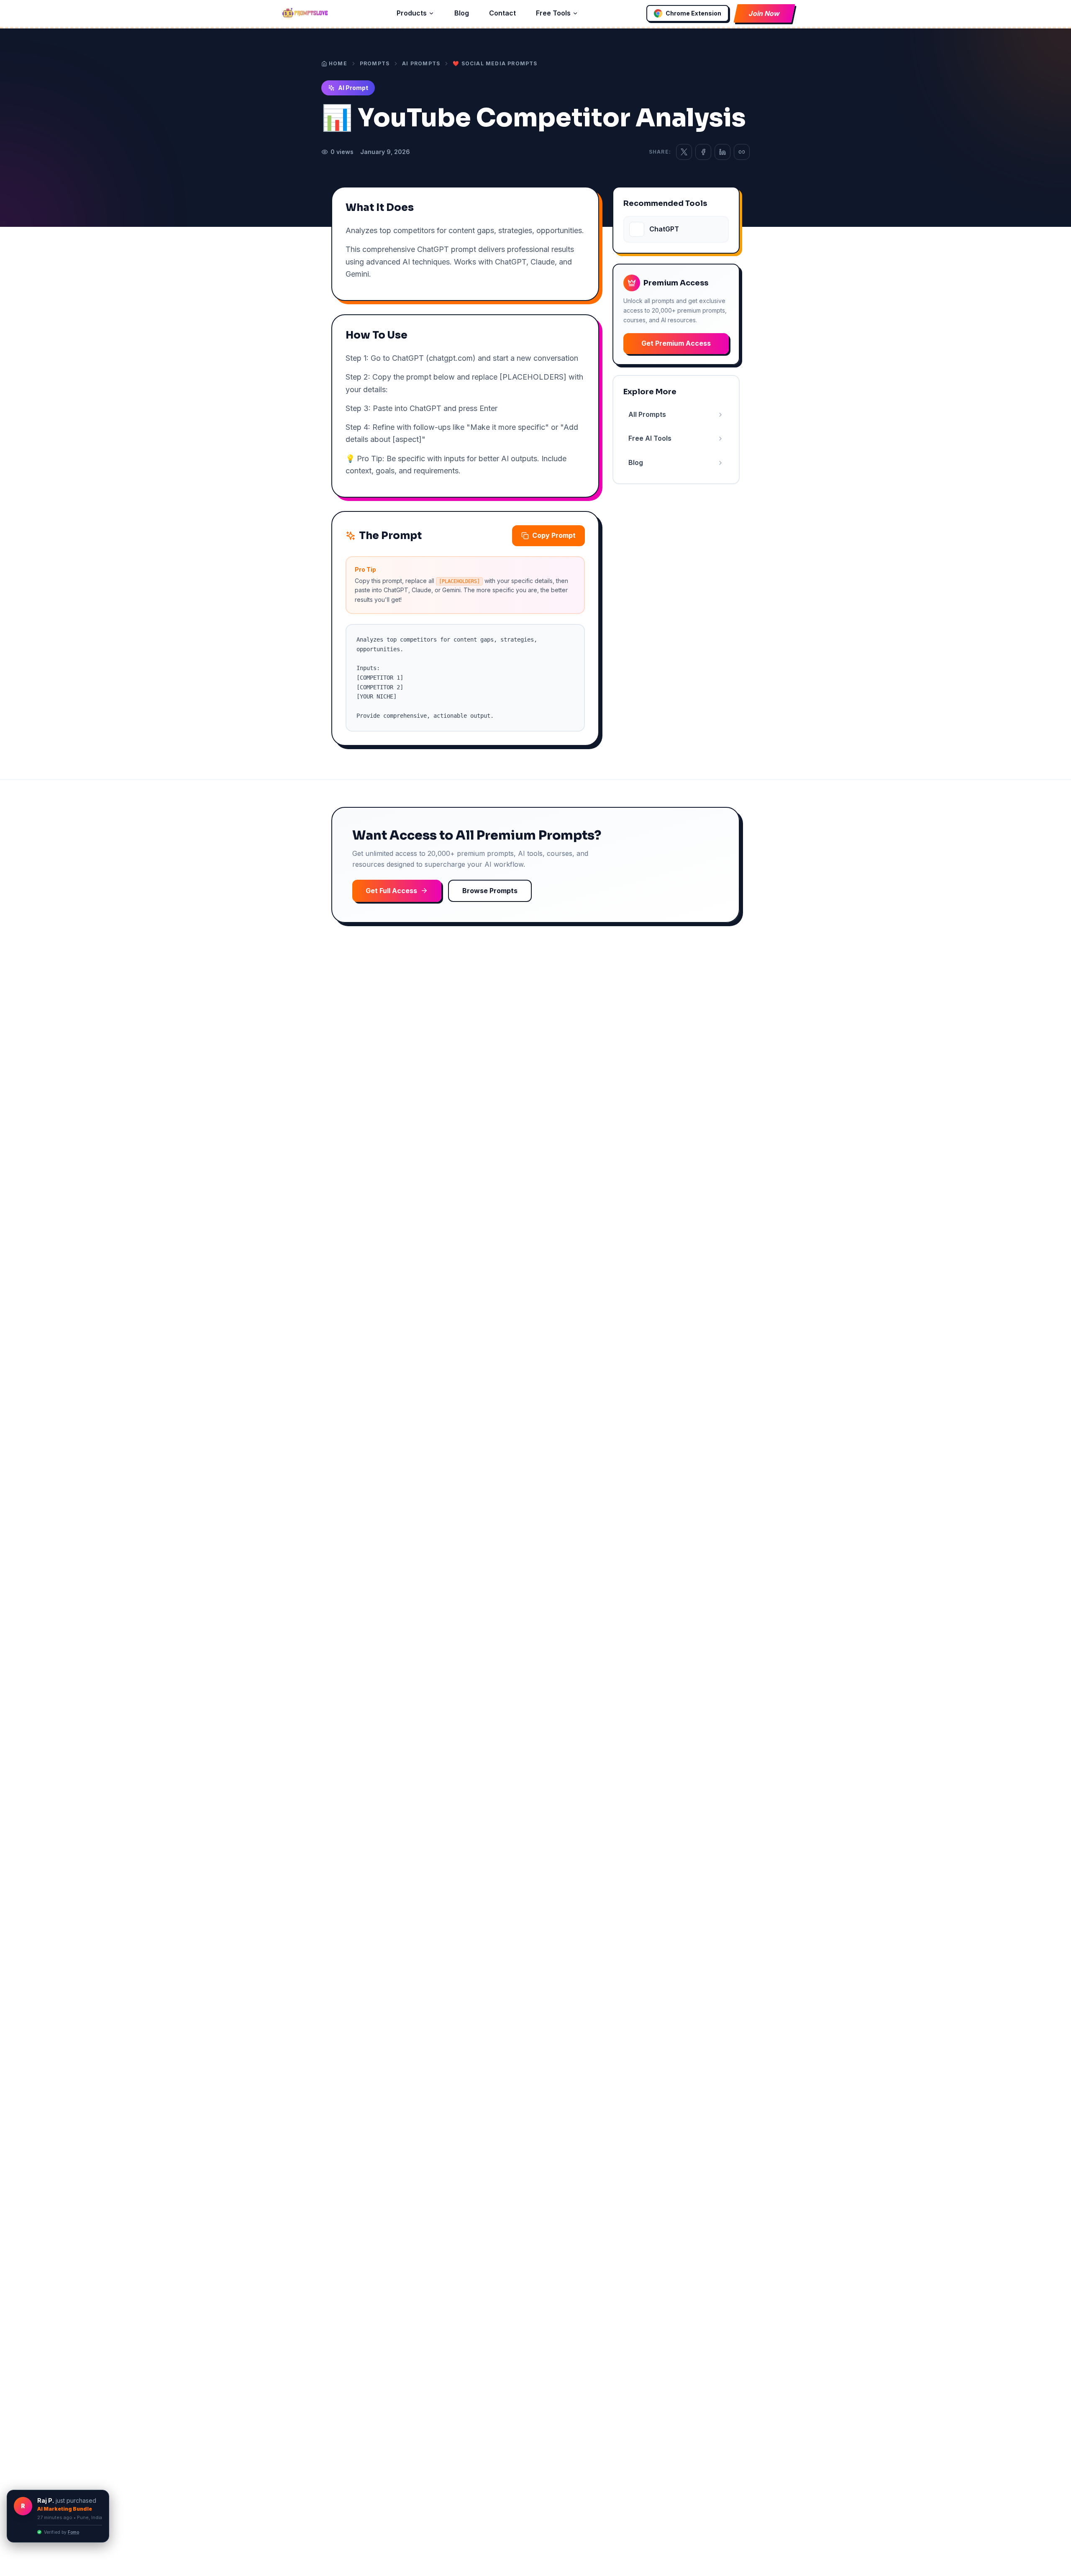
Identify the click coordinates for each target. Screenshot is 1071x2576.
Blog (462, 13)
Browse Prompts (490, 891)
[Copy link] (742, 152)
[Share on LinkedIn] (723, 152)
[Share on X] (684, 152)
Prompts (375, 63)
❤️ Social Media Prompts (495, 63)
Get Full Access (391, 891)
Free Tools (553, 13)
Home (338, 63)
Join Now (764, 13)
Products (412, 13)
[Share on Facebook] (703, 152)
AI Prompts (421, 63)
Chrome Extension (693, 13)
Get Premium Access (676, 343)
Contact (502, 13)
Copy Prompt (554, 535)
